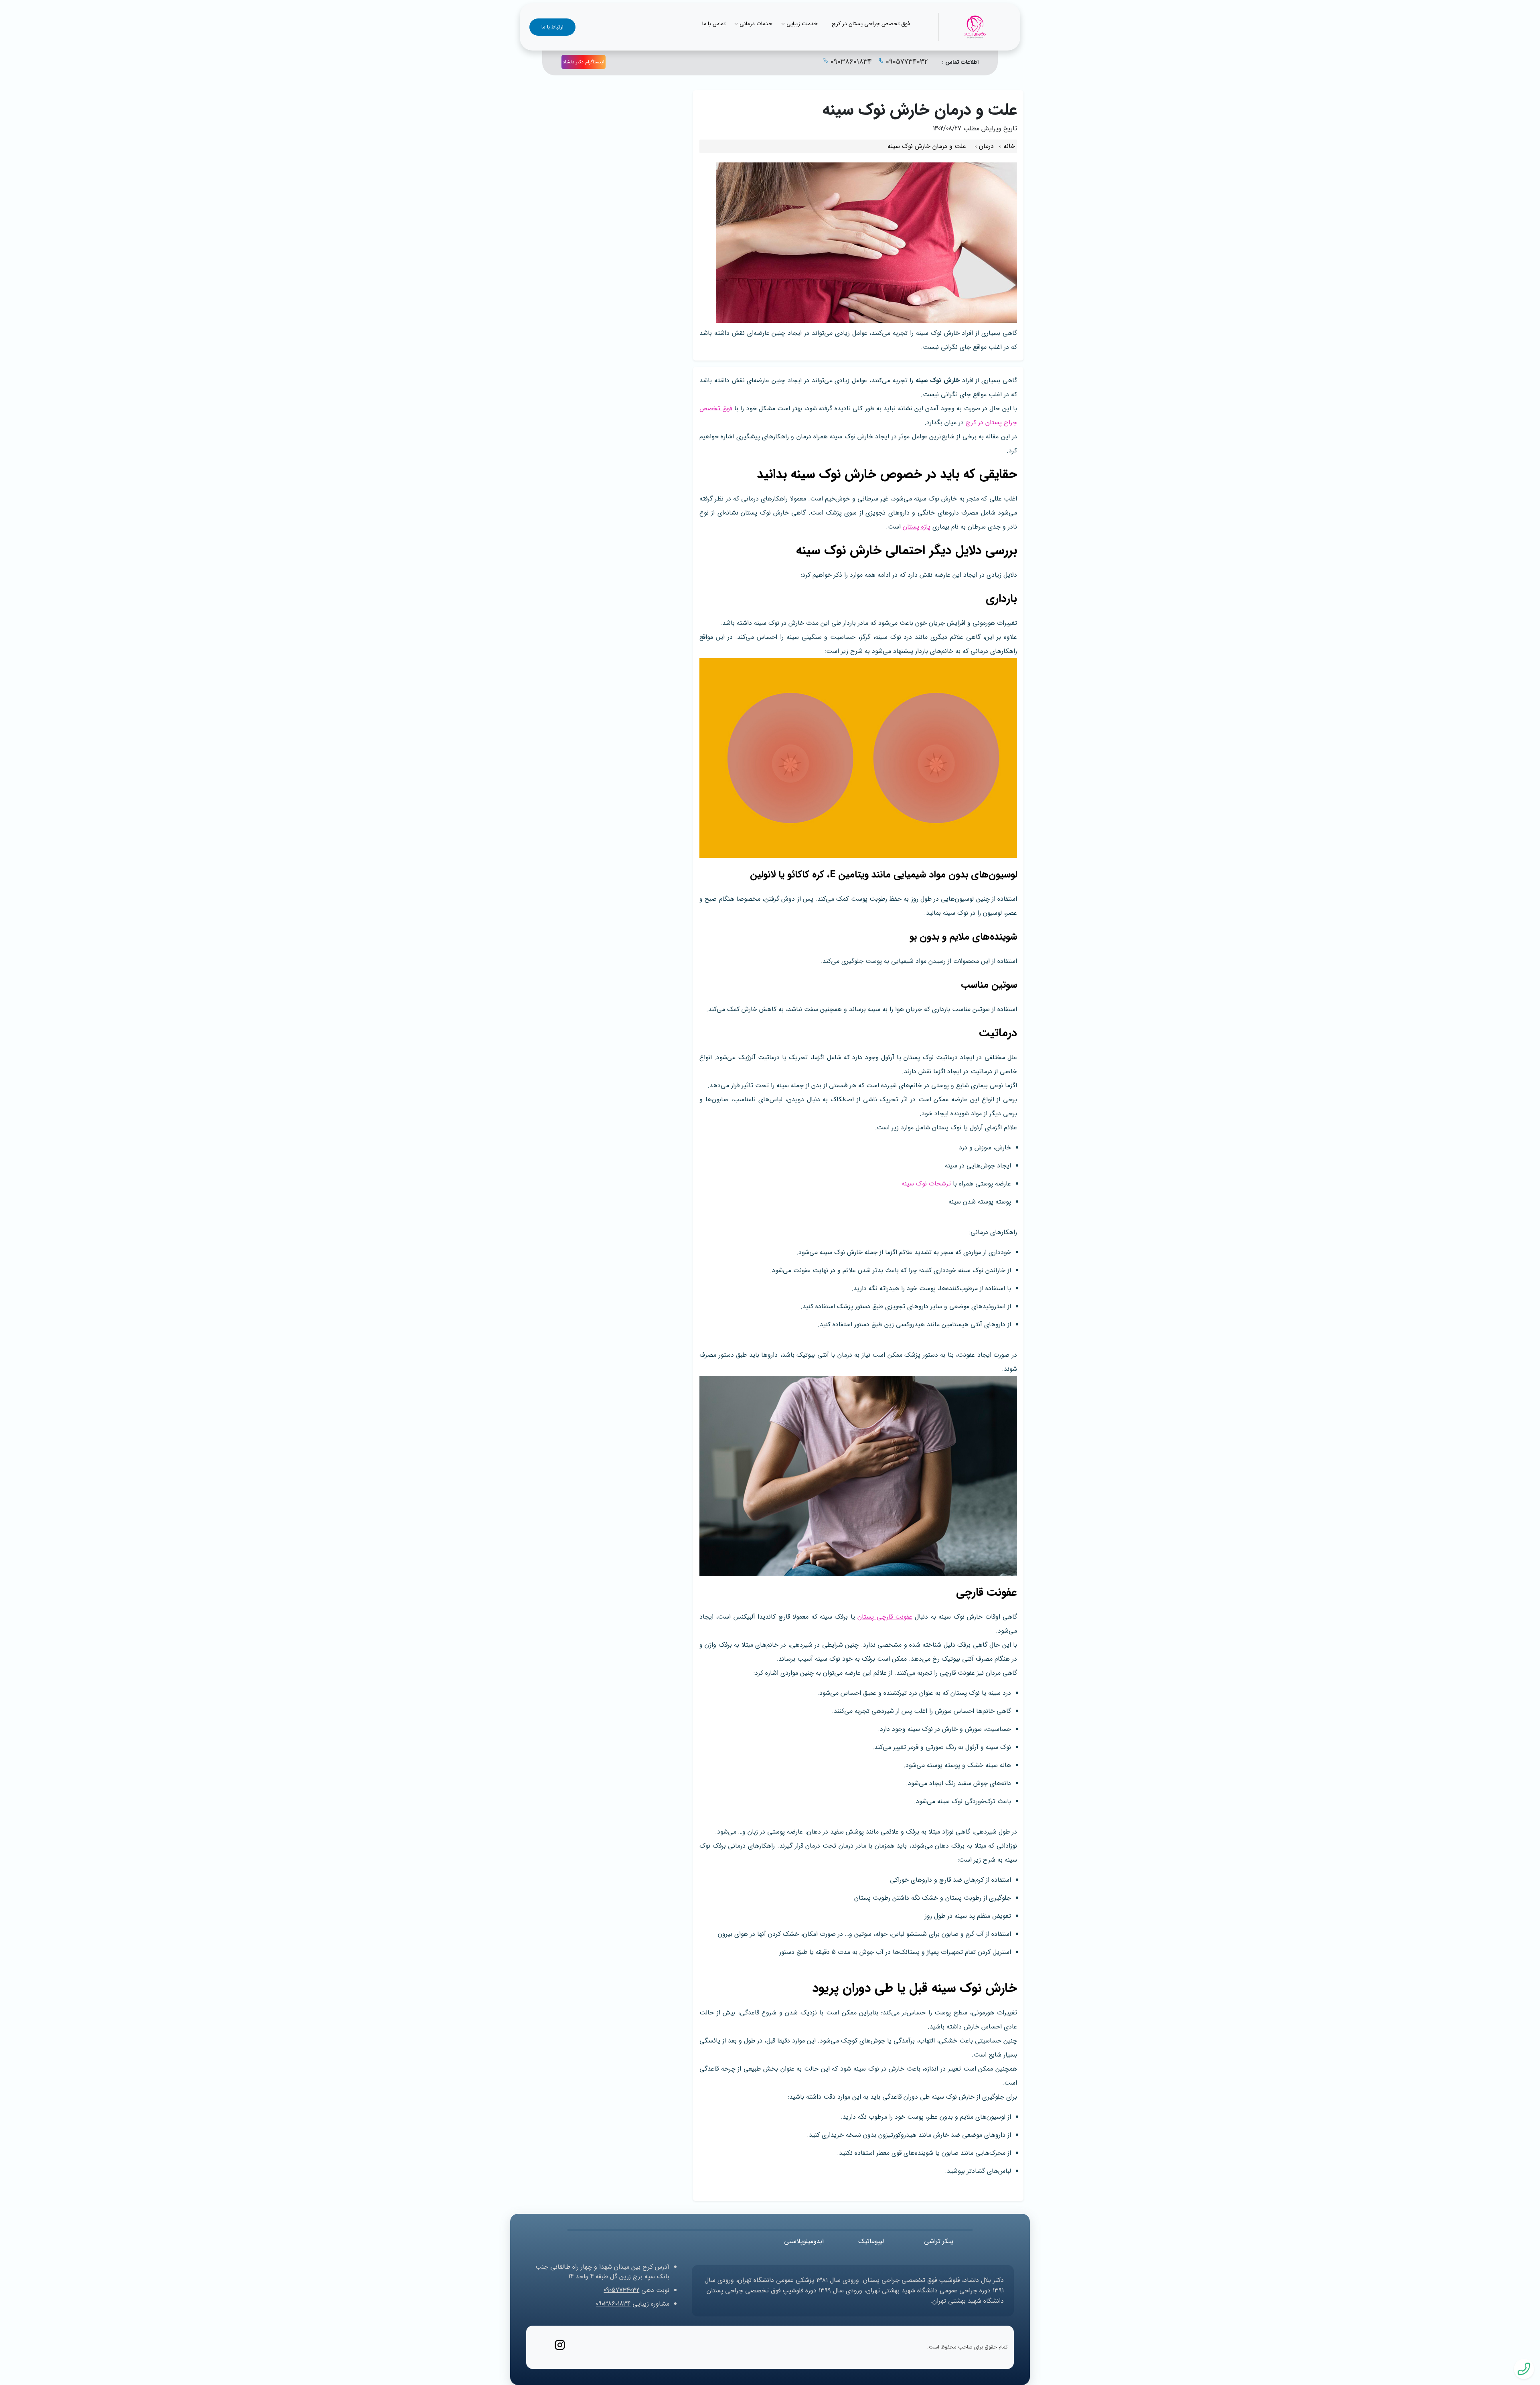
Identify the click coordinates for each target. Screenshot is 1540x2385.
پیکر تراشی (939, 2241)
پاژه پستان (917, 527)
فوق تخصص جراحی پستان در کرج (871, 24)
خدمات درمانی (756, 24)
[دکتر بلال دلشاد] (975, 27)
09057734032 (907, 62)
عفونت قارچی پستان (885, 1617)
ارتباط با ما (552, 27)
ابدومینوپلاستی (804, 2241)
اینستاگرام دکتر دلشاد (584, 62)
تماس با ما (714, 24)
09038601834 (851, 62)
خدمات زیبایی (802, 24)
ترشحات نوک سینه (926, 1184)
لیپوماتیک (871, 2241)
